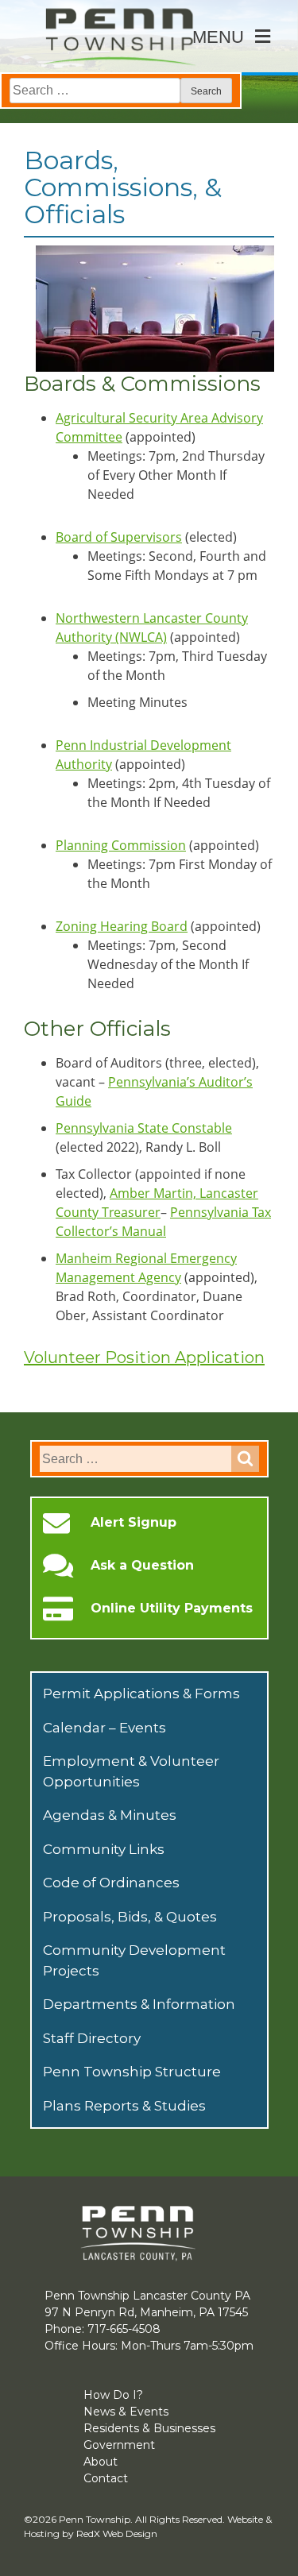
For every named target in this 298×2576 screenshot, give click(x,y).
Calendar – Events (104, 1728)
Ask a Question (142, 1566)
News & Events (126, 2412)
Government (119, 2445)
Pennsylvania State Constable (144, 1128)
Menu (218, 37)
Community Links (104, 1849)
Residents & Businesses (149, 2428)
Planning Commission (121, 845)
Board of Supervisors (119, 537)
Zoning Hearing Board (122, 926)
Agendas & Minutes (110, 1815)
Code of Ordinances (111, 1883)
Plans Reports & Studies (124, 2106)
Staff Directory (92, 2038)
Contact (106, 2478)
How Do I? (113, 2395)
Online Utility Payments (172, 1609)
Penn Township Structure (132, 2072)
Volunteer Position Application (144, 1358)
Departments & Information (139, 2004)
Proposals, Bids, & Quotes (130, 1917)
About (101, 2462)
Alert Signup (134, 1523)
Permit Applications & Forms (141, 1694)
